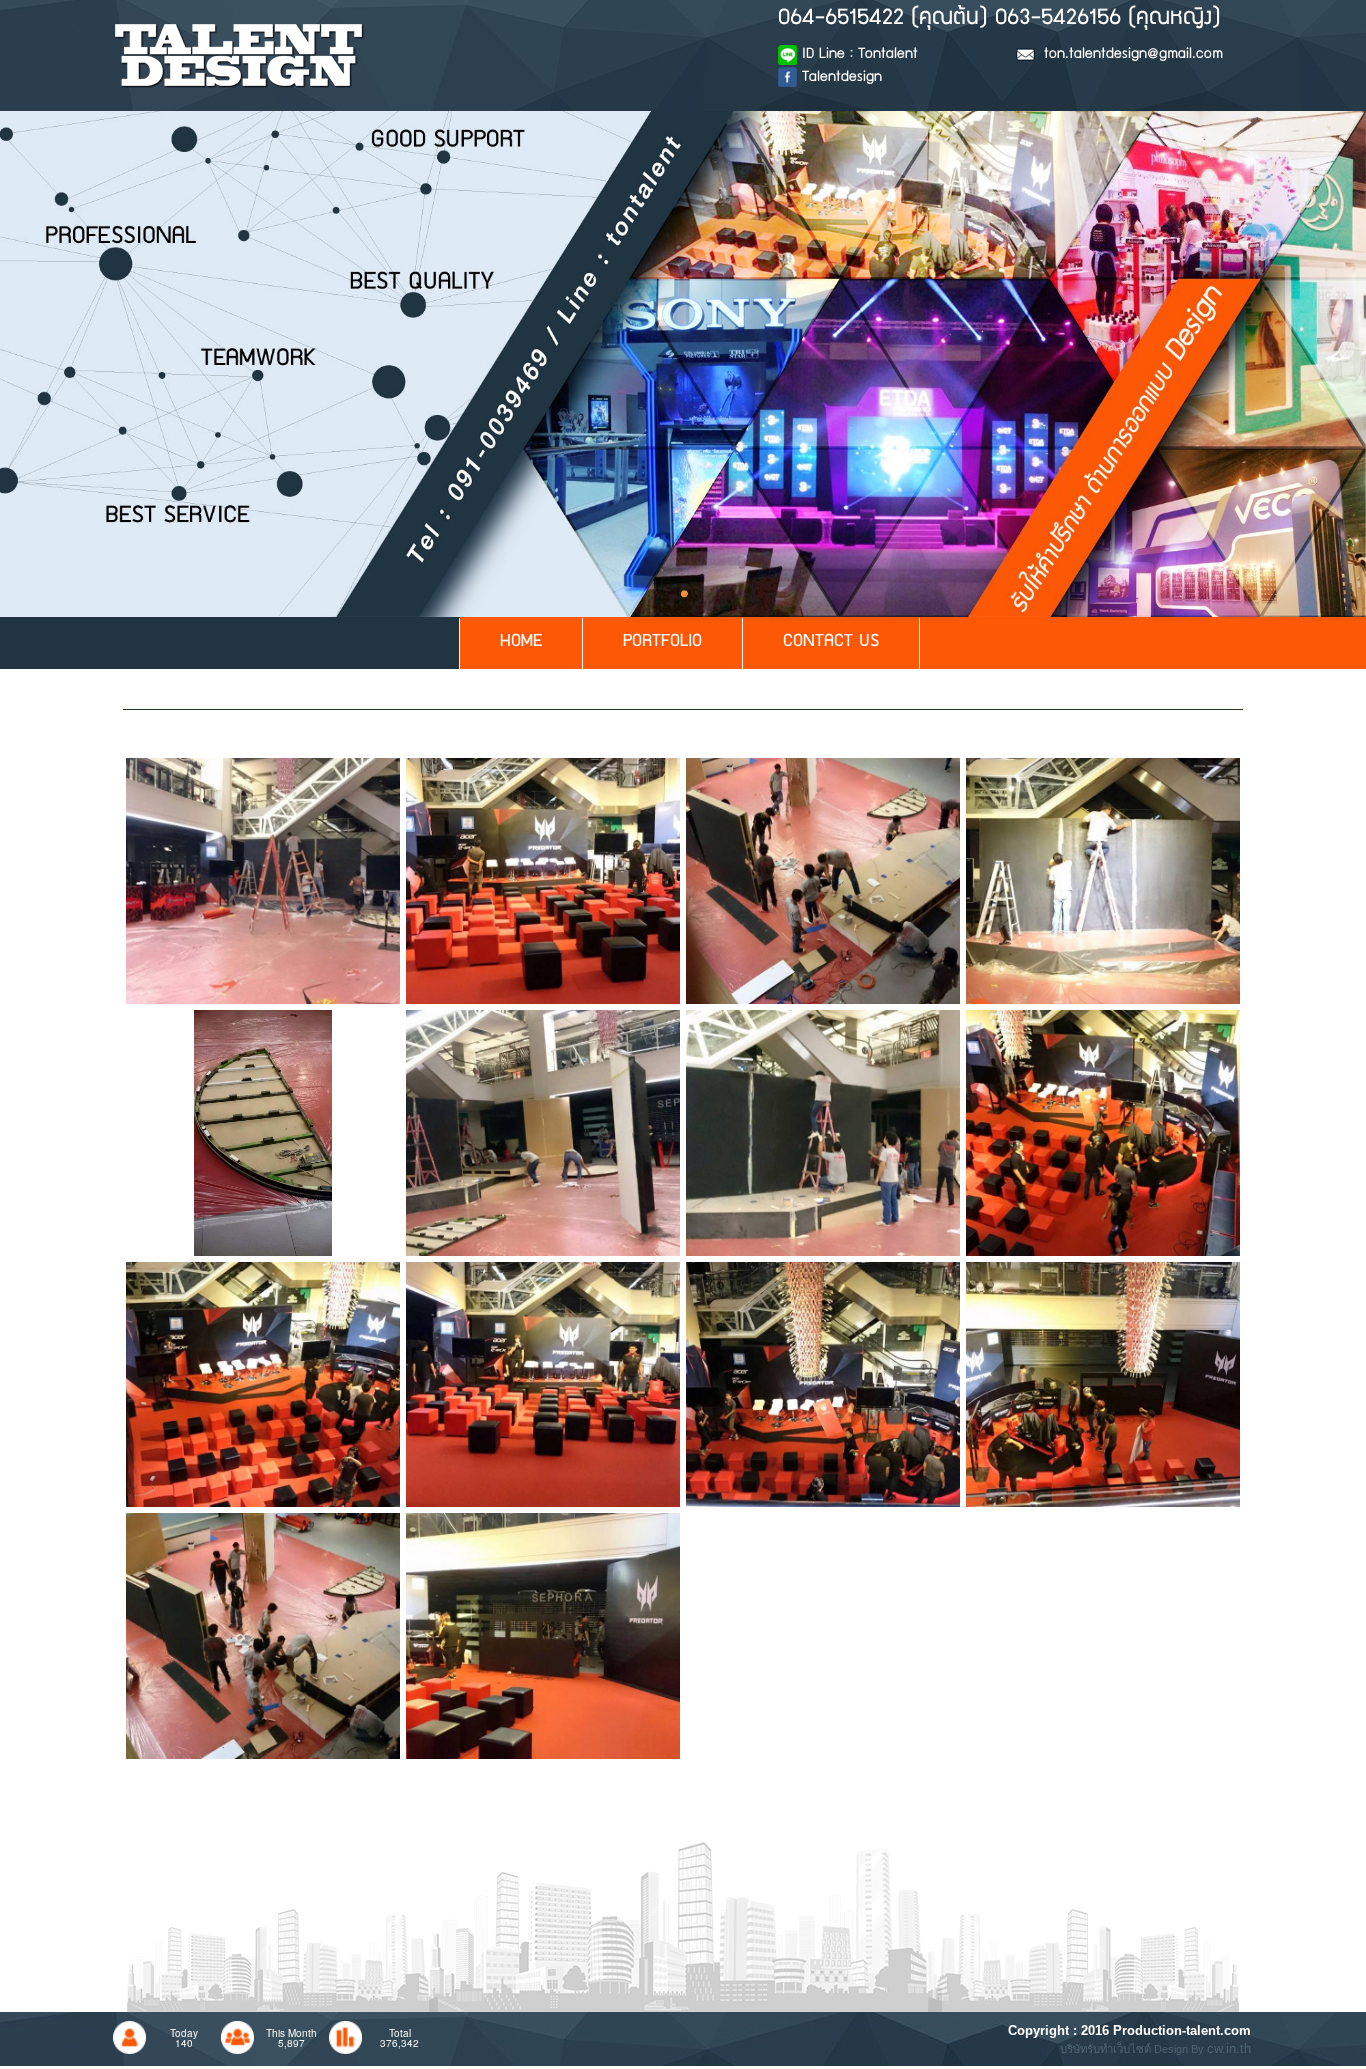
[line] (263, 879)
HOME (521, 642)
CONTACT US (831, 642)
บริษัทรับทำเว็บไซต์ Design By (1133, 2049)
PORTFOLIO (662, 642)
